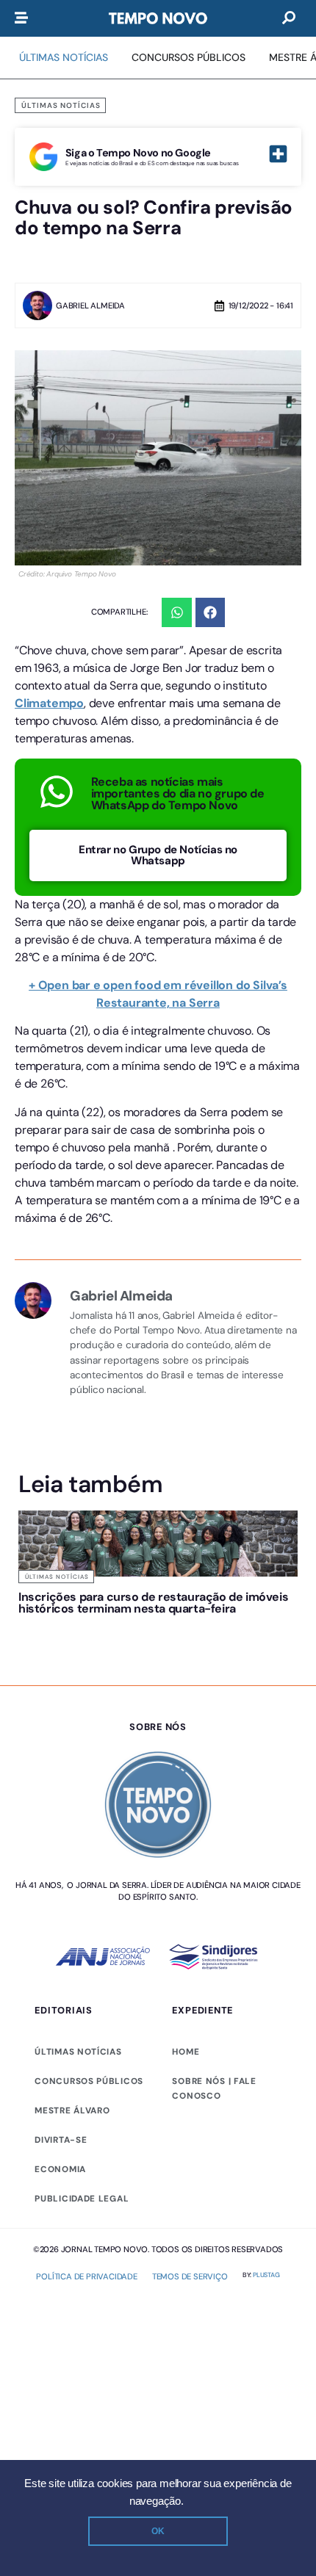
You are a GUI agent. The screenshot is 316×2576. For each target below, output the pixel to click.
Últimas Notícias (61, 105)
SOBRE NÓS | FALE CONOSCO (214, 2088)
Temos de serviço (190, 2276)
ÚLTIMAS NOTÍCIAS (78, 2052)
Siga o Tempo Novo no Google (138, 153)
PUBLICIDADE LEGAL (82, 2199)
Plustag (266, 2275)
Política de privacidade (86, 2276)
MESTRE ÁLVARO (72, 2110)
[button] (177, 613)
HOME (186, 2052)
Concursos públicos (89, 2081)
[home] (158, 18)
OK (158, 2531)
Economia (60, 2169)
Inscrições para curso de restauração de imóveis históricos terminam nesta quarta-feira (153, 1603)
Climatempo (49, 703)
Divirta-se (61, 2140)
